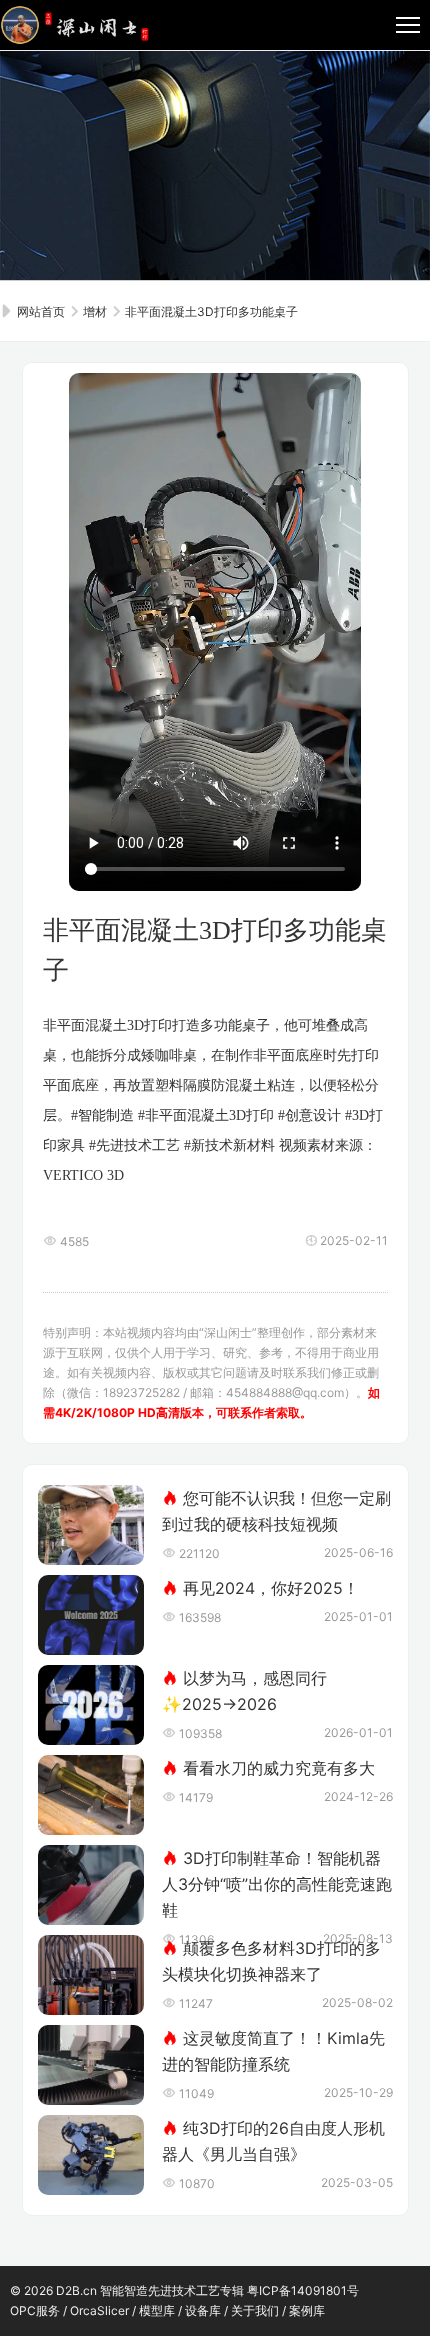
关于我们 (255, 2310)
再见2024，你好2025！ (271, 1588)
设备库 (203, 2310)
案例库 (307, 2310)
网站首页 (39, 311)
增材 (95, 311)
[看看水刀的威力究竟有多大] (91, 1795)
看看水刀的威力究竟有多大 (279, 1768)
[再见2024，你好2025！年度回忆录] (91, 1615)
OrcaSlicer (99, 2310)
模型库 (157, 2310)
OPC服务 (35, 2310)
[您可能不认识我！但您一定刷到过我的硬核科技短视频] (91, 1525)
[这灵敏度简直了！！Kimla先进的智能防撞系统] (91, 2065)
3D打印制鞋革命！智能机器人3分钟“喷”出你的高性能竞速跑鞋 (277, 1884)
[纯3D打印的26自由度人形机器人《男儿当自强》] (91, 2155)
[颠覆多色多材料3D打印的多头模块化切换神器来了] (91, 1975)
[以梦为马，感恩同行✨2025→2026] (91, 1705)
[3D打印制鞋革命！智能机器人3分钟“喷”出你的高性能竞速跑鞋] (91, 1885)
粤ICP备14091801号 (303, 2290)
